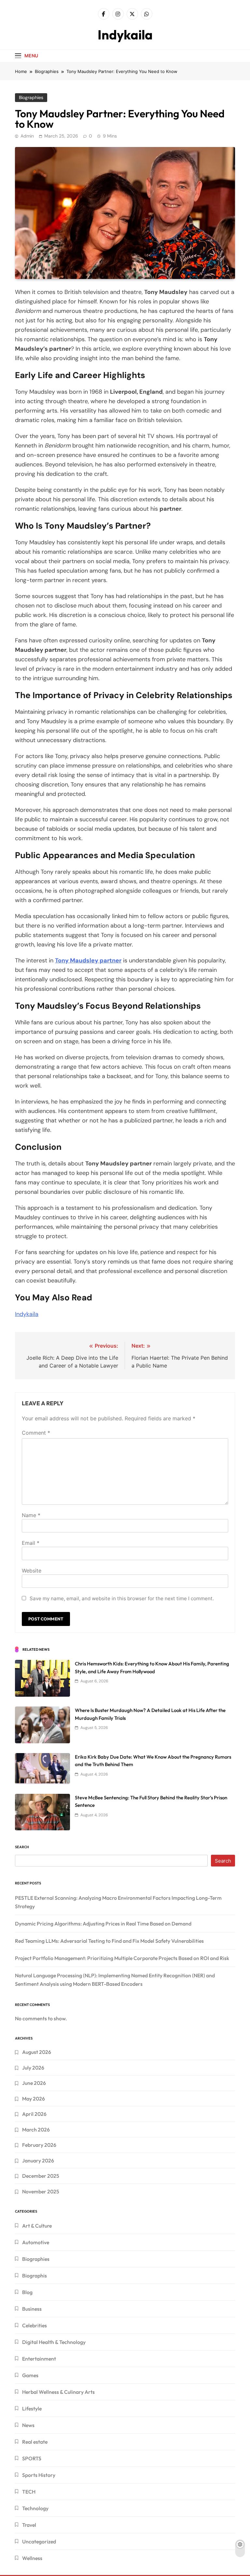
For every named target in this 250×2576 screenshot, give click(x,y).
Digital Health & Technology (54, 2342)
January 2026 (38, 2160)
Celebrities (35, 2325)
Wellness (32, 2558)
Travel (29, 2525)
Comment (36, 1433)
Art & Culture (37, 2226)
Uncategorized (39, 2541)
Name (31, 1515)
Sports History (39, 2475)
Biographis (35, 2276)
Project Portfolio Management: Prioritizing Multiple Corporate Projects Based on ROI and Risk (122, 1958)
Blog (27, 2292)
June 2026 (34, 2083)
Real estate (35, 2442)
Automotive (36, 2242)
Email (31, 1543)
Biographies (31, 97)
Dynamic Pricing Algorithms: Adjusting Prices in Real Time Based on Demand (103, 1924)
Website (32, 1571)
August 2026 (37, 2052)
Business (32, 2309)
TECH (29, 2492)
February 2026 (39, 2145)
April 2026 (34, 2114)
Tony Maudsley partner (88, 960)
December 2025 (41, 2176)
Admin (27, 136)
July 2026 (33, 2068)
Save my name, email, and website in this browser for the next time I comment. (122, 1598)
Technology (35, 2508)
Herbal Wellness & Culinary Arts (58, 2392)
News (28, 2425)
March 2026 (36, 2130)
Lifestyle (32, 2408)
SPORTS (32, 2458)
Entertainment (39, 2359)
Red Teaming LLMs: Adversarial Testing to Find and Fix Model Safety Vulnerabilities (109, 1941)
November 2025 (41, 2191)
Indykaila (125, 35)
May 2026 (34, 2099)
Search (22, 1847)
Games (30, 2375)
